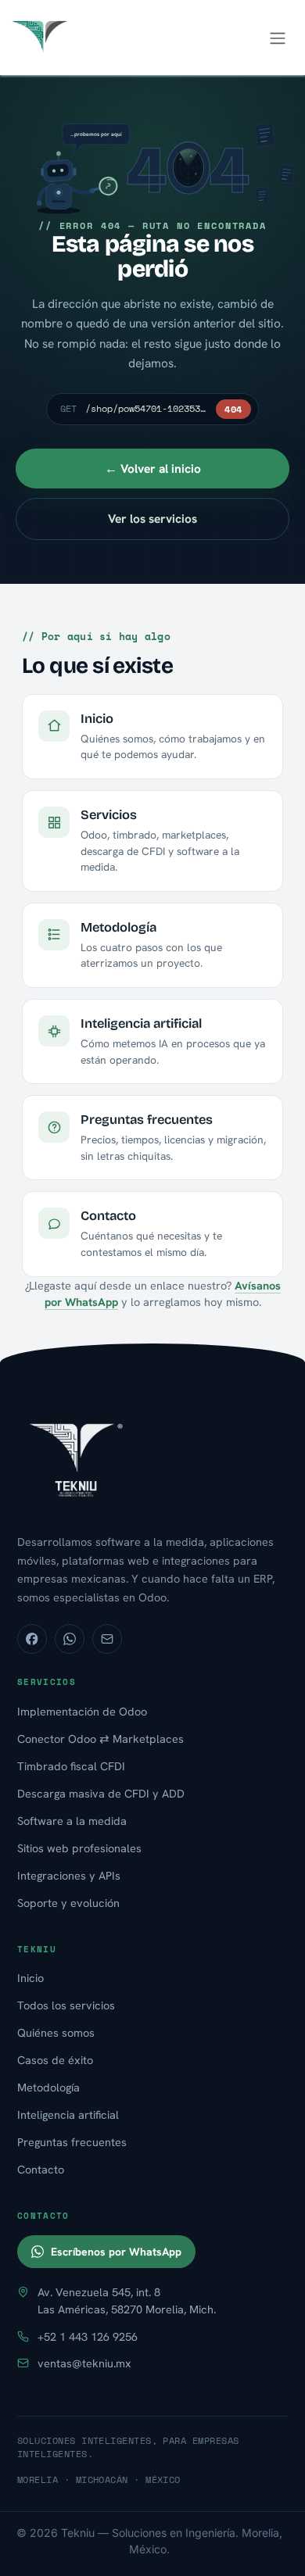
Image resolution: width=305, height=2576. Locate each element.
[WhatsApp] (70, 1639)
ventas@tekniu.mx (84, 2363)
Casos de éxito (55, 2060)
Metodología (48, 2087)
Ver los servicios (152, 519)
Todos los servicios (66, 2005)
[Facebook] (32, 1639)
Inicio (30, 1978)
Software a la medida (72, 1821)
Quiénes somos (56, 2032)
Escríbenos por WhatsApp (116, 2252)
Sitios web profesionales (79, 1848)
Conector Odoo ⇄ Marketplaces (100, 1739)
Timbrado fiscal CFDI (71, 1766)
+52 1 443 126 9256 (88, 2336)
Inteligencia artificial (68, 2114)
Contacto (41, 2169)
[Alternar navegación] (278, 38)
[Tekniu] (152, 1458)
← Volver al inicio (153, 469)
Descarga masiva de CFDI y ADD (101, 1793)
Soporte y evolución (68, 1903)
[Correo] (107, 1639)
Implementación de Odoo (82, 1711)
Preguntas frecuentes (72, 2142)
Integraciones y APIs (69, 1875)
